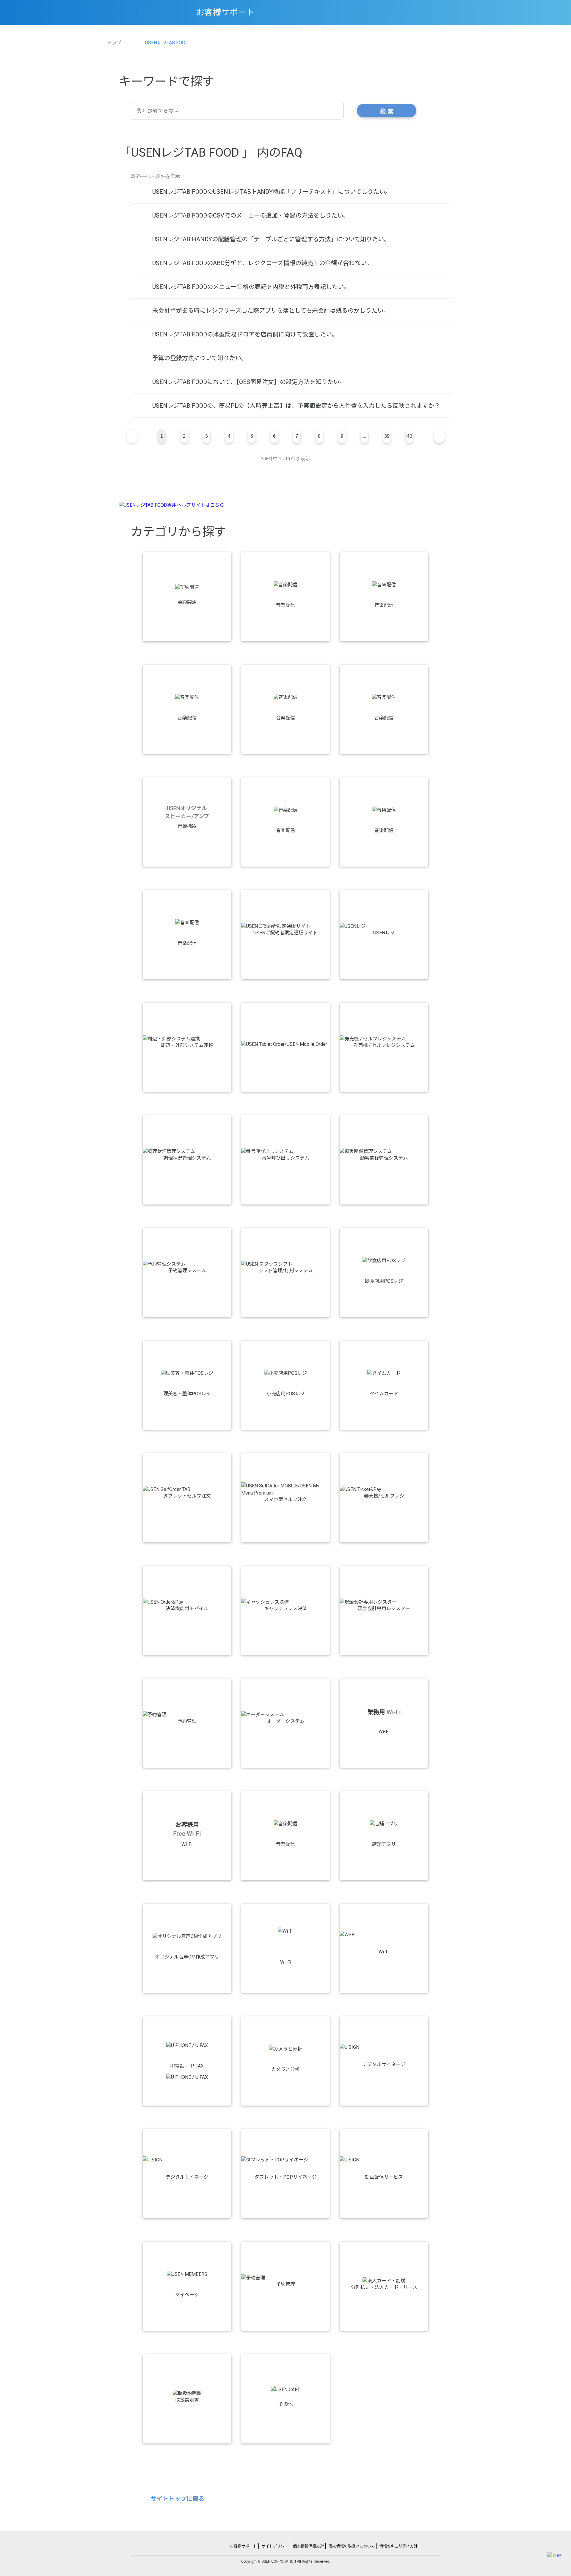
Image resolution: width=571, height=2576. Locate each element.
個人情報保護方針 (308, 2546)
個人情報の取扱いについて (352, 2546)
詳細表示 (291, 192)
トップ (114, 43)
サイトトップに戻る (178, 2499)
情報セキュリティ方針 (398, 2546)
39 (387, 436)
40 (410, 436)
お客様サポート (243, 2546)
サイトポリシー (275, 2546)
